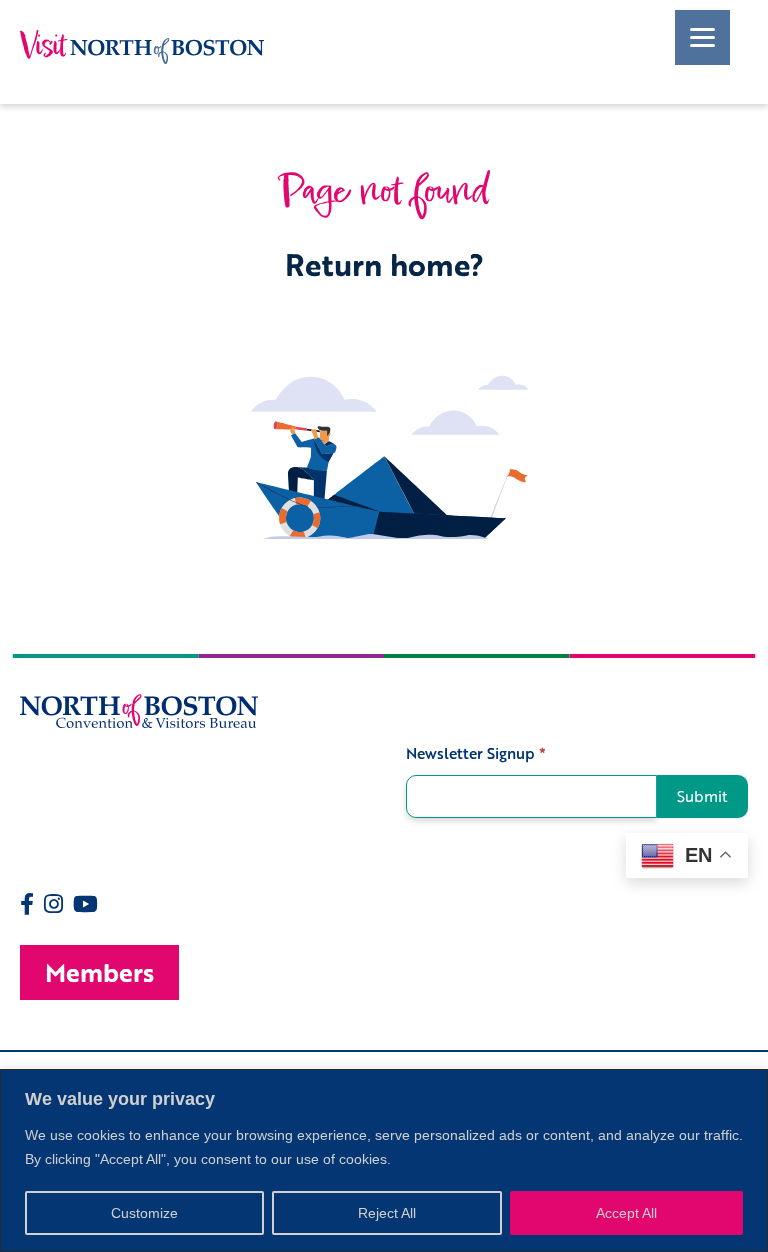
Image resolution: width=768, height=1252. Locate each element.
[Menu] (702, 37)
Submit (702, 796)
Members (99, 972)
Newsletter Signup (476, 753)
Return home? (384, 264)
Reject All (387, 1213)
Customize (144, 1213)
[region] (384, 1160)
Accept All (626, 1213)
